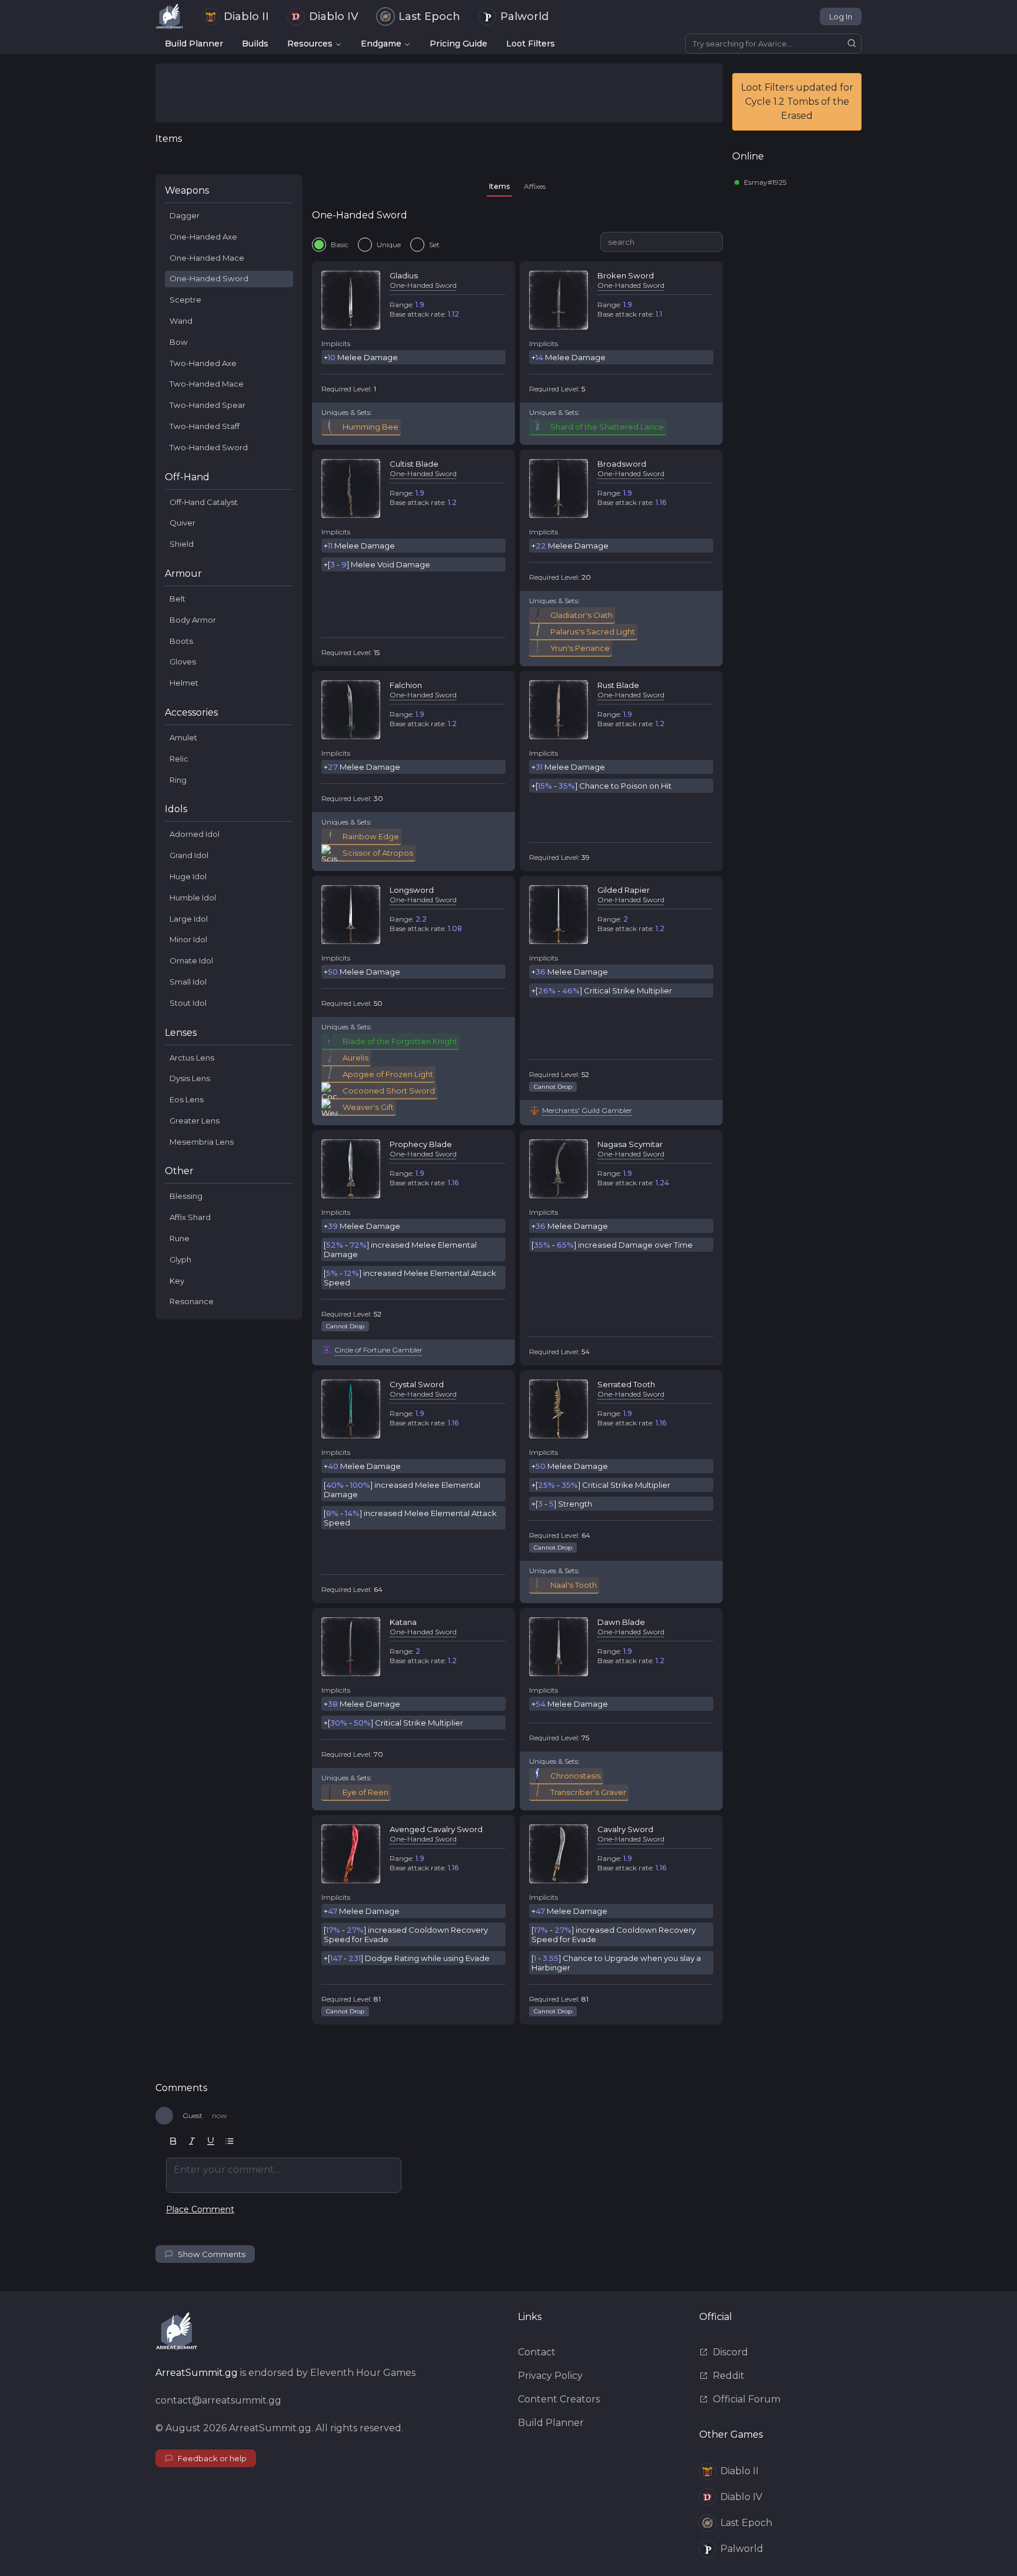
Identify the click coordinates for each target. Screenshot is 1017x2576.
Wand (181, 321)
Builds (255, 44)
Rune (180, 1238)
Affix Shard (190, 1217)
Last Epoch (429, 16)
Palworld (524, 16)
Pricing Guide (458, 44)
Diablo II (246, 16)
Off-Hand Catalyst (204, 502)
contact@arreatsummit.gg (218, 2400)
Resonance (192, 1301)
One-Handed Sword (209, 278)
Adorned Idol (195, 834)
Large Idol (189, 919)
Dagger (185, 215)
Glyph (180, 1259)
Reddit (729, 2376)
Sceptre (185, 300)
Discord (730, 2352)
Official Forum (747, 2399)
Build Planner (194, 44)
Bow (179, 342)
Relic (179, 759)
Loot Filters (531, 44)
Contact (537, 2352)
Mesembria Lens (202, 1142)
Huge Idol (188, 876)
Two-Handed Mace (207, 384)
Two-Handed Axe (203, 363)
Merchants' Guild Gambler (587, 1110)
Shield (182, 544)
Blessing (186, 1196)
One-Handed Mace (207, 258)
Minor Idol (188, 939)
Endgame (381, 44)
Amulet (183, 737)
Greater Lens (195, 1121)
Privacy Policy (550, 2376)
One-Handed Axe (203, 237)
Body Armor (193, 620)
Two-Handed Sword (209, 447)
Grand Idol (189, 855)
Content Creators (559, 2399)
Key (177, 1281)
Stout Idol (188, 1003)
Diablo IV (334, 16)
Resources (310, 44)
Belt (177, 599)
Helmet (184, 683)
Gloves (183, 662)
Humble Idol (193, 898)
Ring (178, 780)
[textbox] (284, 2175)
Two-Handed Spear (207, 405)
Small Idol (188, 982)
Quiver (182, 523)
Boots (181, 641)
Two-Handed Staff (205, 426)
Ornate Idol (191, 960)
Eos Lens (187, 1099)
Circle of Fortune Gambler (378, 1350)
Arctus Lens (192, 1058)
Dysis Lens (190, 1078)
